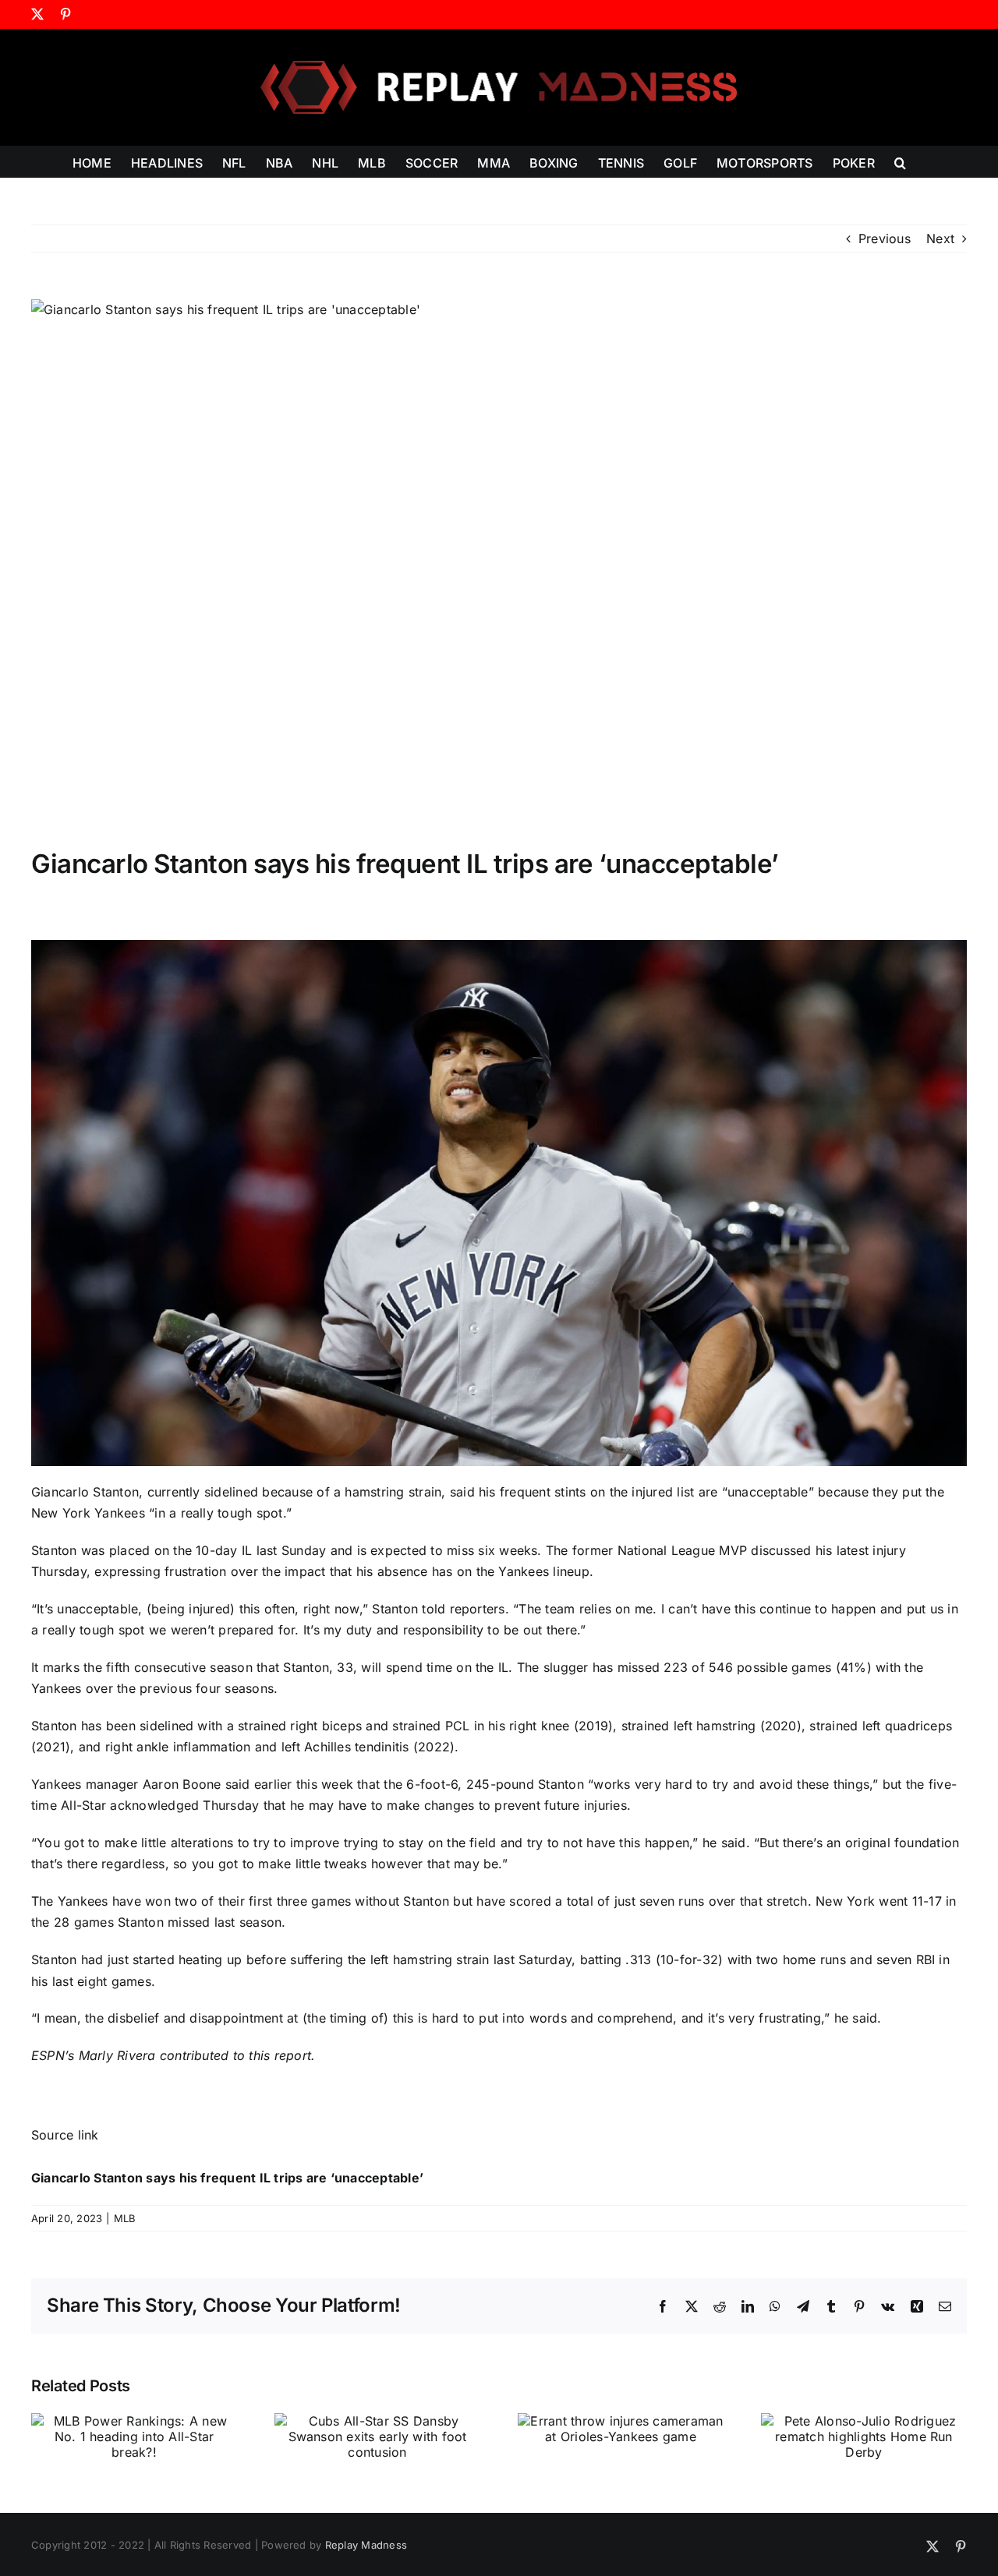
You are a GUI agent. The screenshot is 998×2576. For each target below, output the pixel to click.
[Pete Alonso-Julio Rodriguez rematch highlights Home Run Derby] (864, 2421)
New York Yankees (88, 1513)
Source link (65, 2135)
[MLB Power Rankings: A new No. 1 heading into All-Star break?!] (134, 2421)
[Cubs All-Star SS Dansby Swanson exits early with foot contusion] (377, 2421)
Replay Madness (366, 2545)
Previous (885, 239)
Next (940, 239)
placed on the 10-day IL (181, 1550)
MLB (125, 2218)
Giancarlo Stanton (85, 1492)
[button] (900, 161)
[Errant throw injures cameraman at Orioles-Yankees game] (621, 2421)
